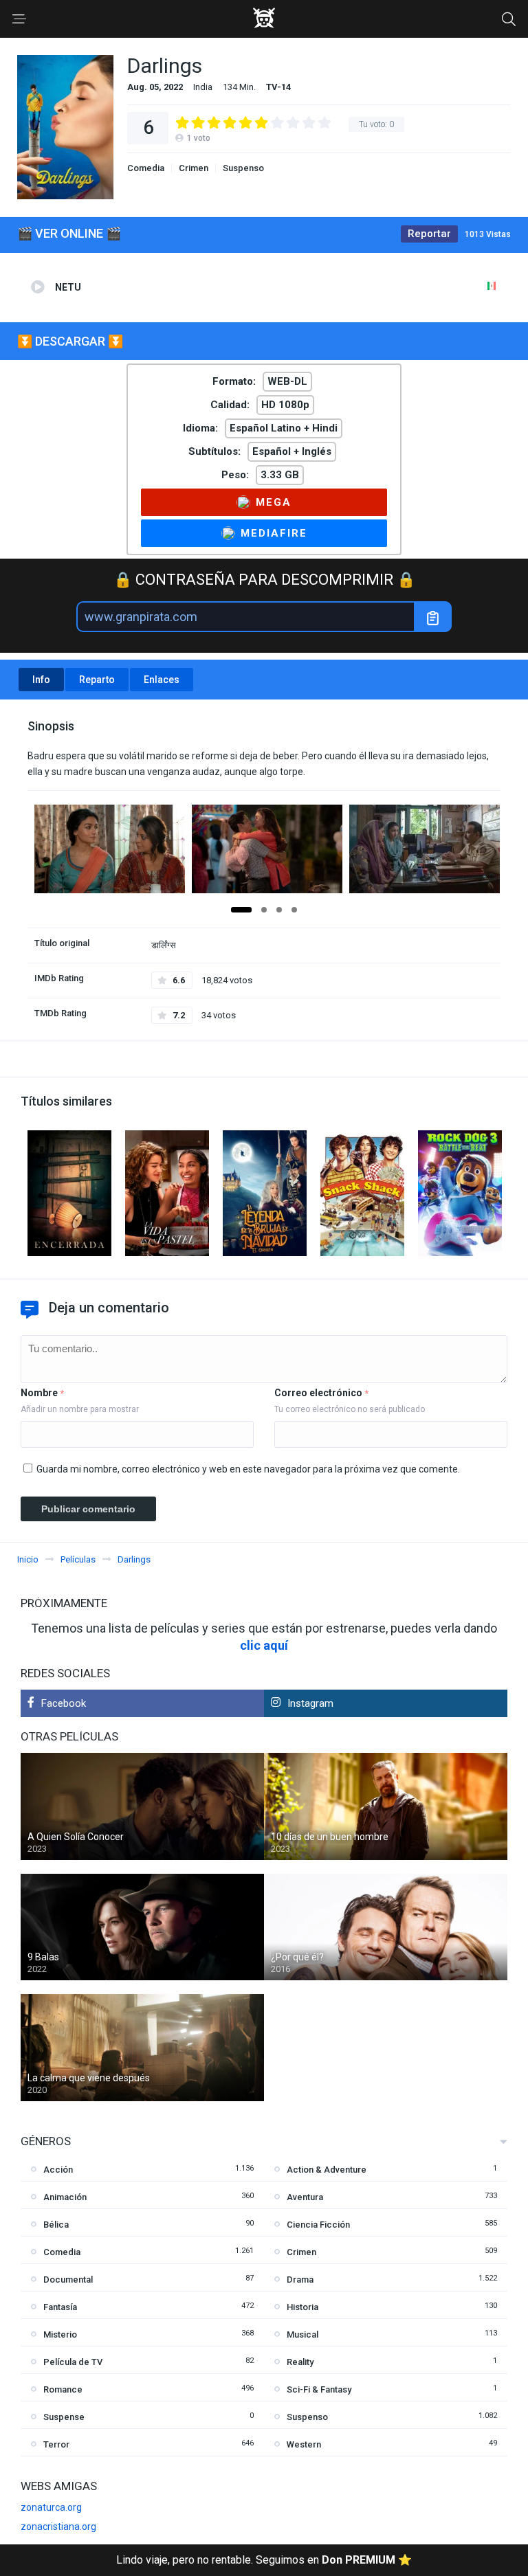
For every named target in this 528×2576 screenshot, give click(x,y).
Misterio (60, 2334)
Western (304, 2444)
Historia (302, 2307)
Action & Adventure (327, 2170)
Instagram (310, 1703)
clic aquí (264, 1645)
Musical (302, 2334)
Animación (65, 2197)
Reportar (429, 234)
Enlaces (162, 680)
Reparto (97, 680)
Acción (58, 2170)
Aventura (305, 2197)
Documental (68, 2280)
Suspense (64, 2417)
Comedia (146, 168)
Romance (63, 2389)
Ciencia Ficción (318, 2225)
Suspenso (243, 168)
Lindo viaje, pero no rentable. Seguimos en (264, 2560)
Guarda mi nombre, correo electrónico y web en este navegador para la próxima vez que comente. (248, 1469)
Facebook (64, 1703)
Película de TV (73, 2362)
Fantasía (60, 2307)
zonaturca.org (51, 2507)
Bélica (56, 2225)
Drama (300, 2280)
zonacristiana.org (58, 2527)
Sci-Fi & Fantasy (319, 2389)
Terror (56, 2444)
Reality (300, 2362)
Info (41, 680)
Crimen (194, 168)
